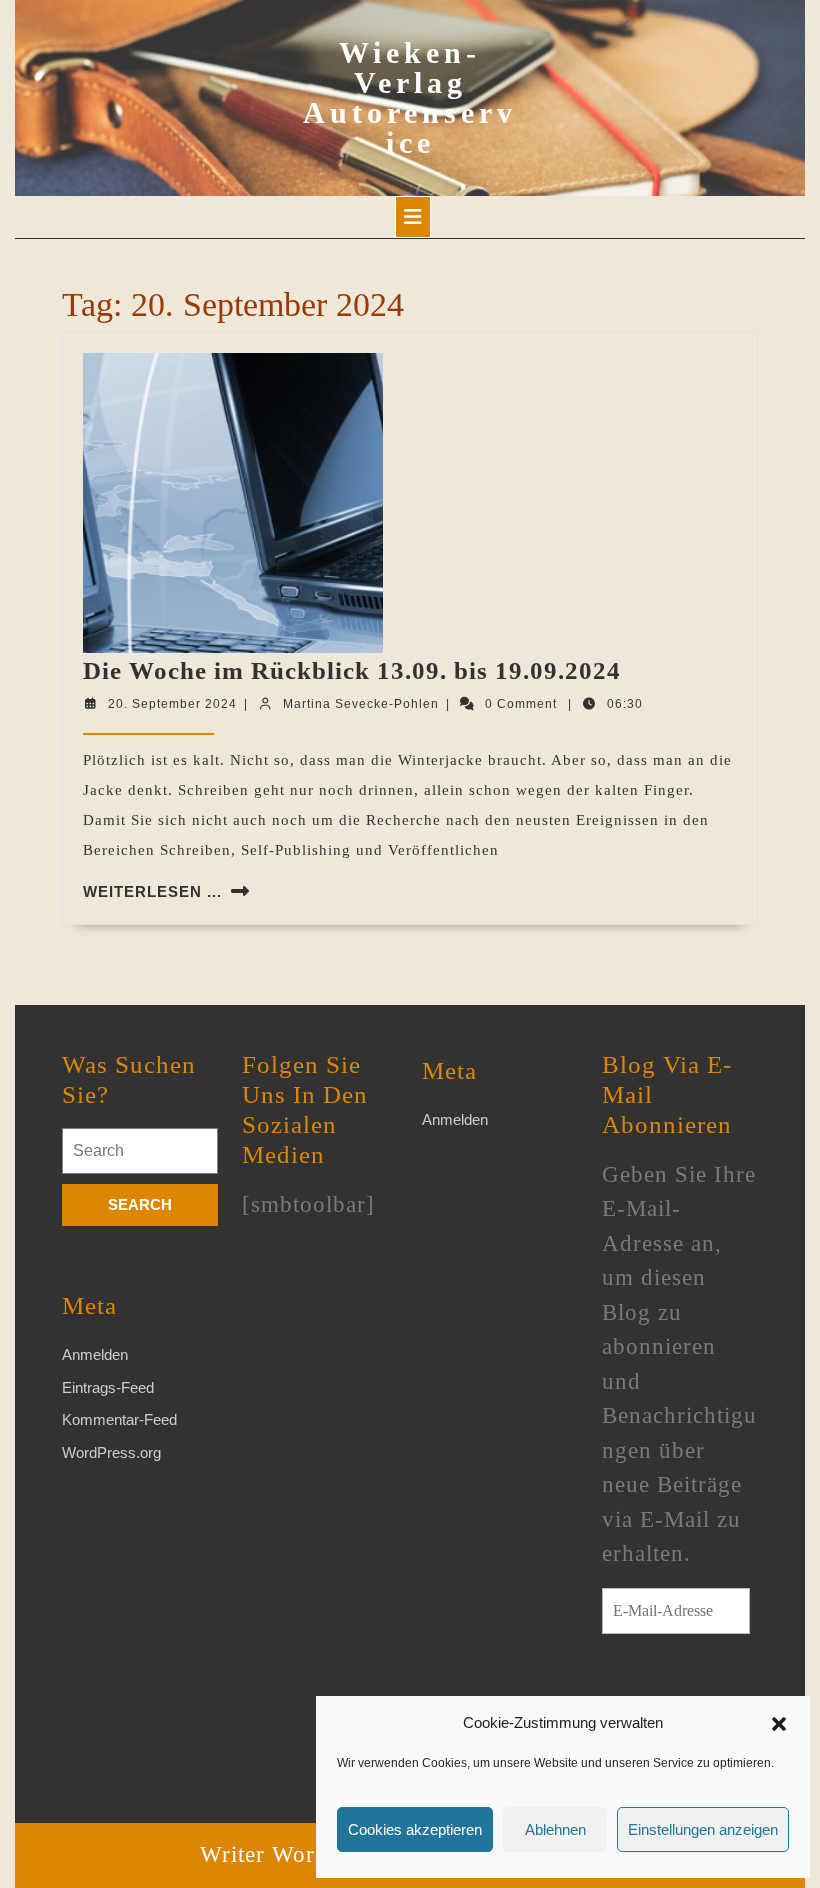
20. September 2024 (172, 704)
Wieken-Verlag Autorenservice (410, 97)
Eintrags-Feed (108, 1387)
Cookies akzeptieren (415, 1829)
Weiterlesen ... (152, 891)
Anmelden (95, 1354)
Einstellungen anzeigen (703, 1829)
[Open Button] (413, 217)
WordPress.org (111, 1452)
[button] (779, 1723)
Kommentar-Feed (119, 1419)
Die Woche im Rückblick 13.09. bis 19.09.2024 (352, 670)
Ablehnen (555, 1829)
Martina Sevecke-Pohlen (361, 704)
